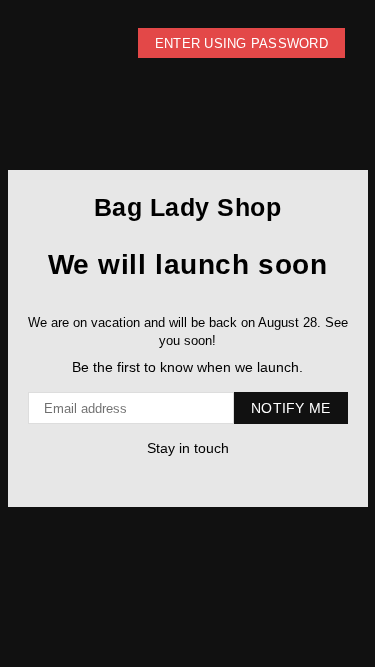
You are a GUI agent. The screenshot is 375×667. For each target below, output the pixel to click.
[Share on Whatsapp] (195, 478)
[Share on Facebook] (155, 478)
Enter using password (241, 43)
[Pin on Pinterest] (175, 478)
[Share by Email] (215, 478)
